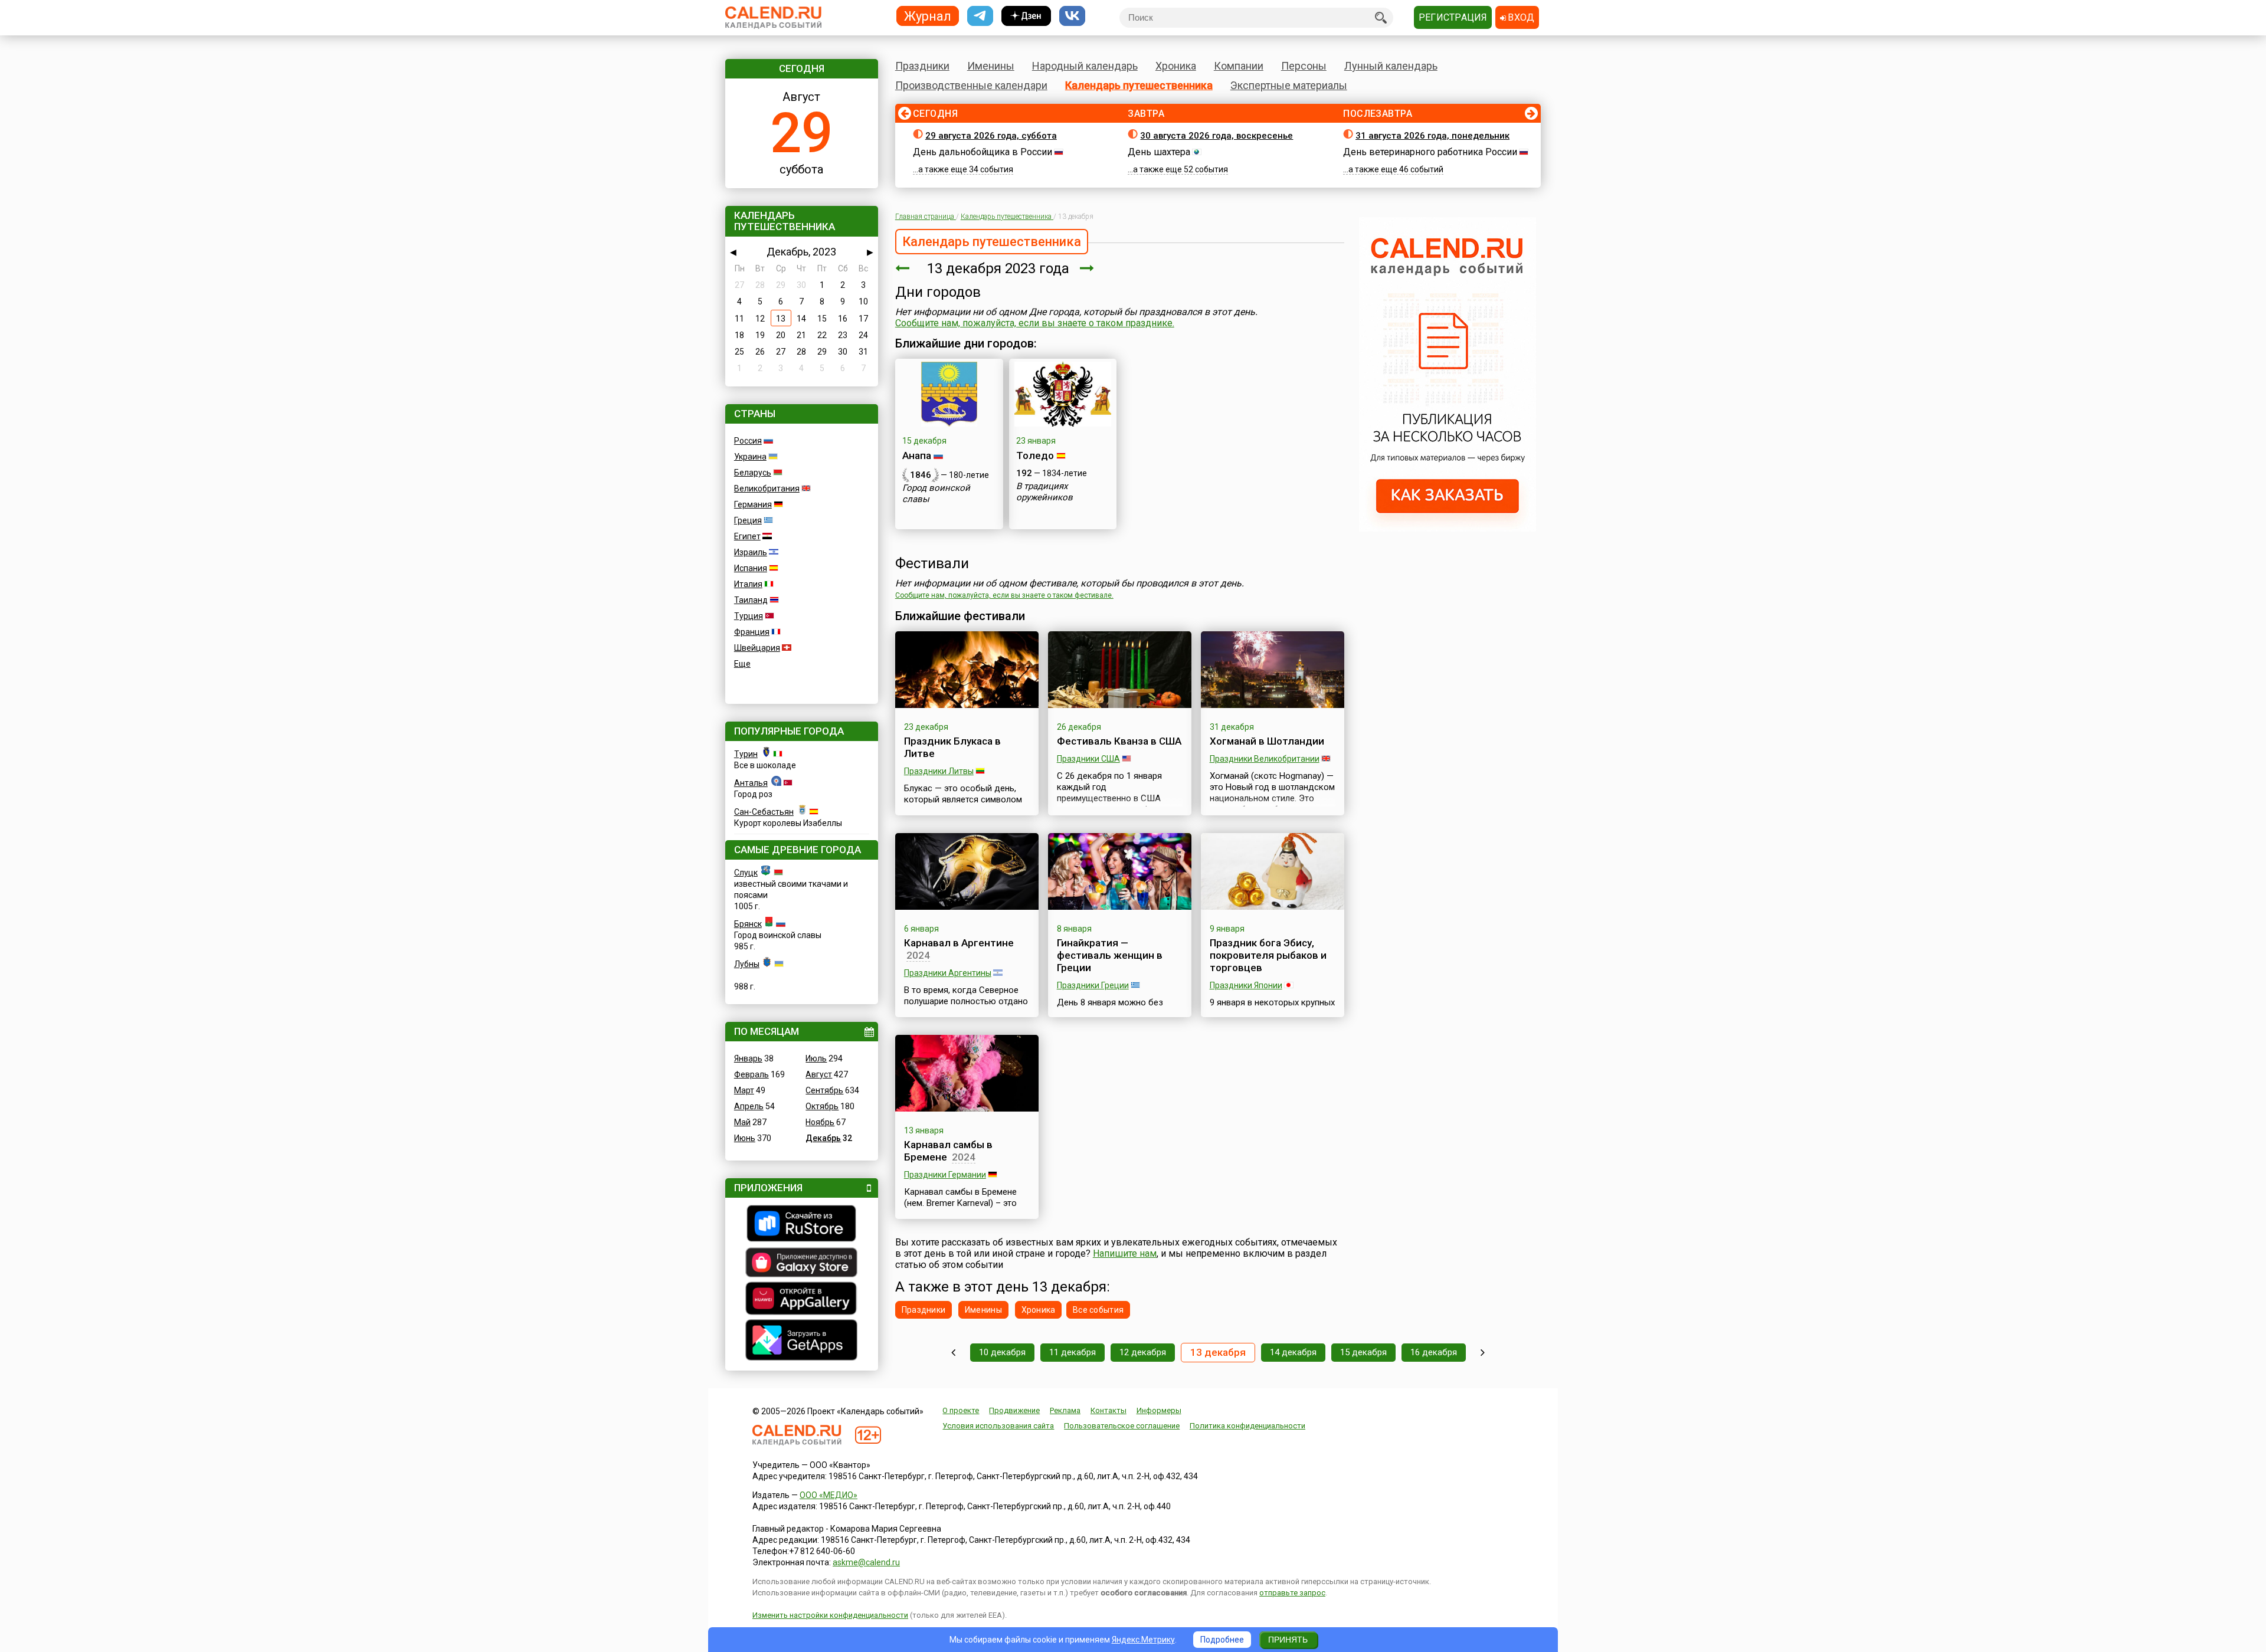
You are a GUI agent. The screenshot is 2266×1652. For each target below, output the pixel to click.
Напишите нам (1125, 1253)
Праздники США (1088, 759)
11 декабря (1073, 1352)
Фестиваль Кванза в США (1119, 741)
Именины (991, 66)
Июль (816, 1058)
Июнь (745, 1138)
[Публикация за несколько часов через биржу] (1448, 529)
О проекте (961, 1410)
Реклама (1065, 1410)
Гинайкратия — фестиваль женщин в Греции (1110, 955)
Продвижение (1014, 1410)
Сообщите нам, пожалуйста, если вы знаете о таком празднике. (1035, 323)
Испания (751, 568)
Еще (742, 664)
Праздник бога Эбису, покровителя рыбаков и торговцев (1268, 955)
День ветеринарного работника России (1430, 152)
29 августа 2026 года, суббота (991, 136)
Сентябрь (824, 1090)
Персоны (1304, 66)
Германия (753, 504)
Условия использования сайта (998, 1426)
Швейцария (757, 648)
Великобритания (767, 489)
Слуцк (746, 873)
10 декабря (1002, 1352)
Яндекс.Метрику (1143, 1640)
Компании (1239, 66)
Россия (748, 441)
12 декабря (1143, 1352)
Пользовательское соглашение (1122, 1426)
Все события (1098, 1310)
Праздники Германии (945, 1175)
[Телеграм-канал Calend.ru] (980, 16)
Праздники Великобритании (1265, 759)
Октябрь (822, 1106)
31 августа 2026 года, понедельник (1432, 136)
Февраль (751, 1074)
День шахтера (1159, 152)
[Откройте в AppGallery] (802, 1300)
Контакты (1109, 1410)
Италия (748, 584)
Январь (748, 1058)
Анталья (751, 783)
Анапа (917, 455)
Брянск (748, 924)
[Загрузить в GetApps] (802, 1341)
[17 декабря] (1483, 1353)
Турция (749, 616)
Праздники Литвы (939, 771)
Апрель (749, 1106)
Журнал (928, 16)
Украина (750, 457)
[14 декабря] (1087, 268)
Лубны (747, 964)
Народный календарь (1085, 66)
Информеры (1159, 1410)
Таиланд (751, 600)
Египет (747, 536)
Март (744, 1090)
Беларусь (753, 473)
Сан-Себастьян (764, 812)
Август (819, 1074)
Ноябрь (820, 1122)
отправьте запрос (1292, 1593)
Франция (752, 632)
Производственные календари (971, 85)
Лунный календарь (1391, 66)
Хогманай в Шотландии (1267, 741)
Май (742, 1122)
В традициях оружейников (1044, 492)
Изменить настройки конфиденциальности (830, 1615)
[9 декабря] (953, 1353)
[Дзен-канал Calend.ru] (1026, 16)
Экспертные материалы (1289, 85)
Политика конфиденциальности (1247, 1426)
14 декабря (1293, 1352)
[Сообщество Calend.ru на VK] (1072, 16)
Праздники (922, 66)
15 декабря (1363, 1352)
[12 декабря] (902, 268)
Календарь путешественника (1139, 85)
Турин (746, 754)
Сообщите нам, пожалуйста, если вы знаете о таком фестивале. (1004, 595)
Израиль (751, 552)
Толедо (1035, 455)
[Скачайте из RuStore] (802, 1225)
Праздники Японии (1246, 985)
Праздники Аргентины (948, 973)
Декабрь (823, 1138)
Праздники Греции (1093, 985)
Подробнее (1222, 1640)
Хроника (1176, 66)
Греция (748, 520)
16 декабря (1434, 1352)
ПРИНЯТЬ (1288, 1640)
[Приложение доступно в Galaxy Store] (802, 1264)
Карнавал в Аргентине (959, 943)
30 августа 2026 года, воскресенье (1216, 136)
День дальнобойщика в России (983, 152)
